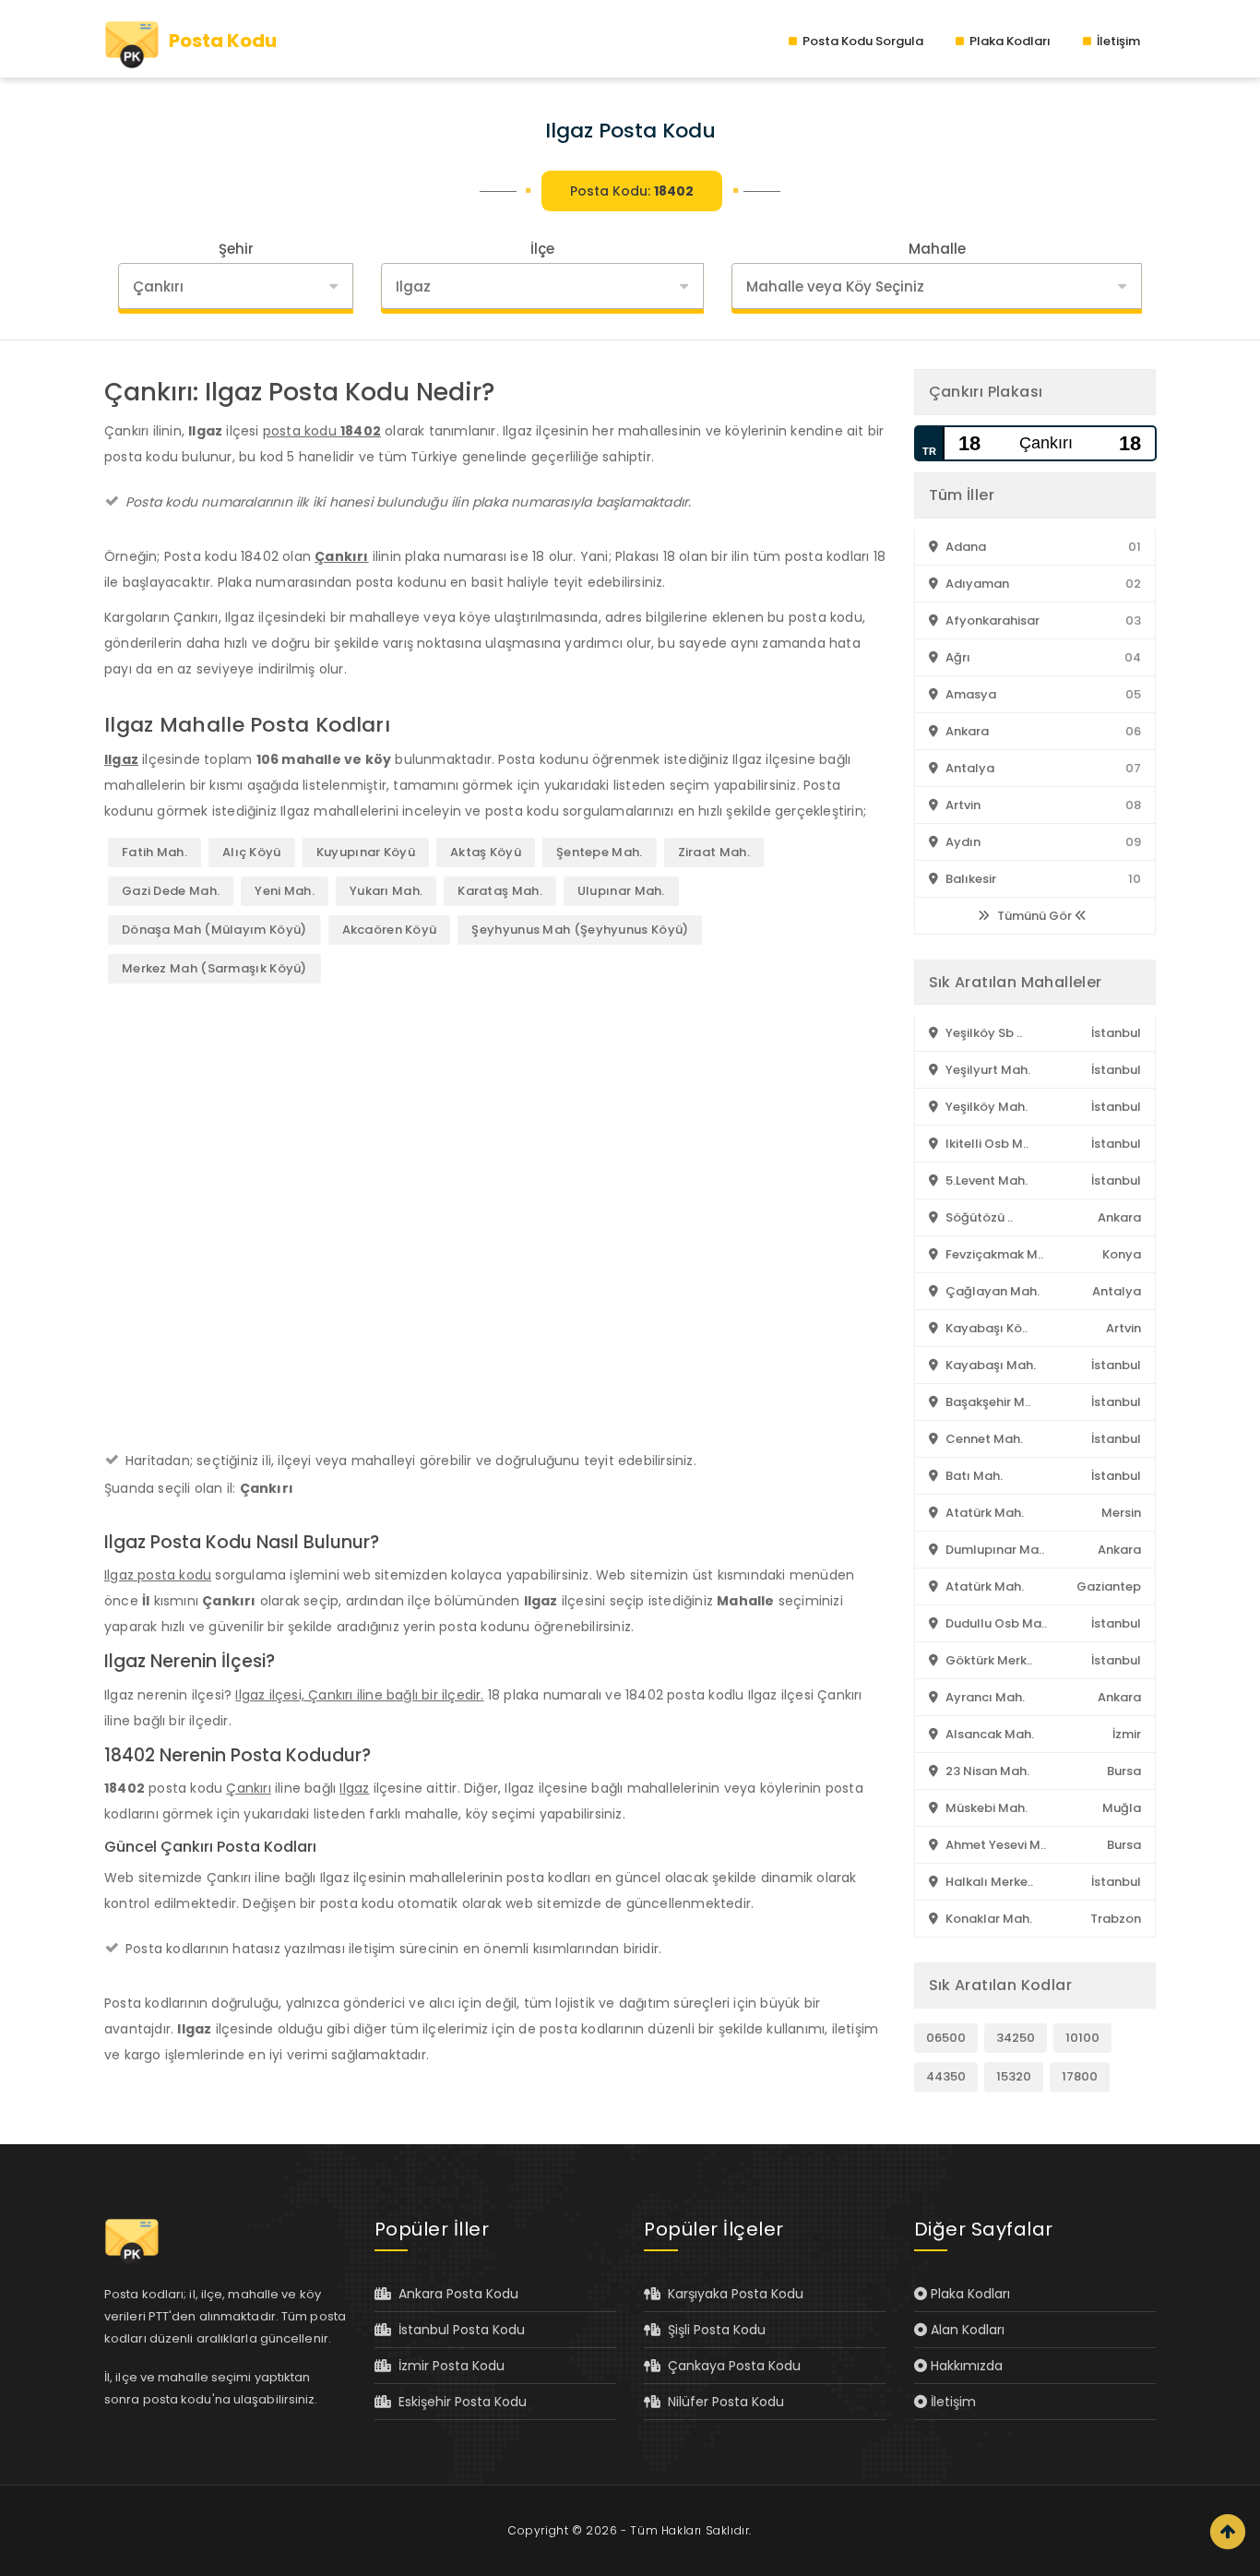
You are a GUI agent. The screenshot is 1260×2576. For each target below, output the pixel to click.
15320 (1014, 2076)
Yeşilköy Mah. (985, 1107)
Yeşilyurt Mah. (987, 1070)
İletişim (1117, 41)
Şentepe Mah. (600, 852)
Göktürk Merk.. (987, 1660)
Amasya (969, 694)
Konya (1122, 1254)
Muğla (1122, 1808)
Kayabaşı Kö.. (985, 1328)
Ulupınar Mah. (621, 891)
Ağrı (957, 657)
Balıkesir (969, 879)
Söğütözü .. (978, 1217)
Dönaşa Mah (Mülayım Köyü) (214, 930)
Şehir (236, 249)
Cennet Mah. (983, 1439)
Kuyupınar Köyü (366, 852)
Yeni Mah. (285, 891)
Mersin (1121, 1513)
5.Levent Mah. (985, 1181)
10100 (1082, 2038)
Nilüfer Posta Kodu (722, 2402)
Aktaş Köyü (486, 852)
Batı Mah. (973, 1476)
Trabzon (1116, 1919)
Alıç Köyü (252, 852)
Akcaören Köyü (390, 930)
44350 (946, 2076)
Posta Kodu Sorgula (862, 41)
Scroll (1228, 2532)
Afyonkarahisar (991, 620)
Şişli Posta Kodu (713, 2330)
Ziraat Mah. (714, 852)
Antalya (969, 768)
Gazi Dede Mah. (171, 891)
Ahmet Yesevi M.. (994, 1845)
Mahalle (937, 249)
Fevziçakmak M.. (993, 1254)
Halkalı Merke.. (988, 1882)
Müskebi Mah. (985, 1808)
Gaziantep (1109, 1586)
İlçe (542, 249)
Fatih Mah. (155, 852)
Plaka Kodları (1009, 41)
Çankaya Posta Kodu (731, 2366)
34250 (1016, 2038)
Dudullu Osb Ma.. (995, 1623)
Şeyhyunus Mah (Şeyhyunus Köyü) (580, 930)
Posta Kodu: (632, 191)
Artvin (962, 805)
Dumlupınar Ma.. (993, 1550)
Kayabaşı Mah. (989, 1365)
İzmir (1127, 1734)
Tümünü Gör (1034, 916)
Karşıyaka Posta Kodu (732, 2294)
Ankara (966, 731)
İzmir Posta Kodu (448, 2366)
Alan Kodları (966, 2330)
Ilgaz (121, 759)
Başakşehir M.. (987, 1402)
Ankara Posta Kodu (455, 2294)
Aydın (962, 842)
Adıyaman (976, 584)
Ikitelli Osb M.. (986, 1144)
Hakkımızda (965, 2366)
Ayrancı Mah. (984, 1697)
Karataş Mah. (500, 891)
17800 (1080, 2076)
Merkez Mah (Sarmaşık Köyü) (214, 968)
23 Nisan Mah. (986, 1771)
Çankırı (341, 556)
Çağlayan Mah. (991, 1291)
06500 (946, 2038)
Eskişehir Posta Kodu (459, 2402)
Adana (964, 547)
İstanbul (1116, 1033)
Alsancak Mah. (988, 1734)
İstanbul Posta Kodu (458, 2330)
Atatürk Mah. (983, 1513)
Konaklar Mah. (987, 1919)
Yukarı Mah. (386, 891)
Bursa (1124, 1771)
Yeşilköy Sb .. (982, 1033)
